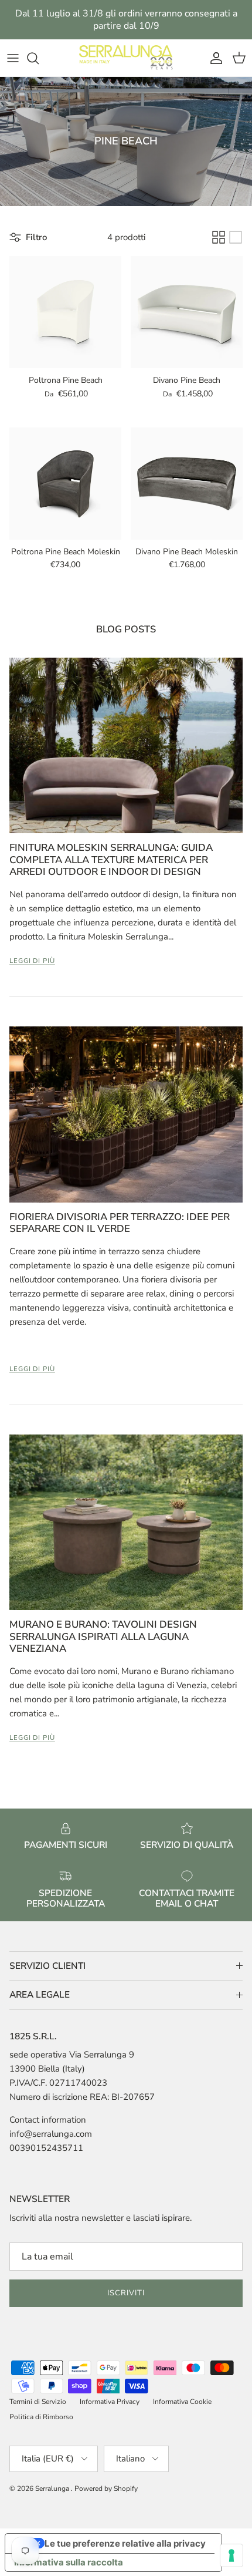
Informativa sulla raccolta (69, 2562)
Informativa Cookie (182, 2402)
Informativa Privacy (110, 2402)
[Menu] (13, 58)
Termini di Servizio (38, 2402)
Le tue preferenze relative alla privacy (125, 2543)
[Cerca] (39, 58)
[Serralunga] (126, 58)
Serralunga (53, 2489)
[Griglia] (219, 237)
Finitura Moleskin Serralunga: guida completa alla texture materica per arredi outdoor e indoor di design (111, 860)
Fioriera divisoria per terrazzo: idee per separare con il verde (120, 1223)
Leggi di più (32, 961)
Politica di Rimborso (41, 2417)
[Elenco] (236, 237)
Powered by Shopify (106, 2489)
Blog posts (126, 629)
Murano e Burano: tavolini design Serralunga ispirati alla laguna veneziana (103, 1636)
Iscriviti (126, 2293)
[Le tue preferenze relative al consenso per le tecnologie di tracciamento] (231, 2555)
